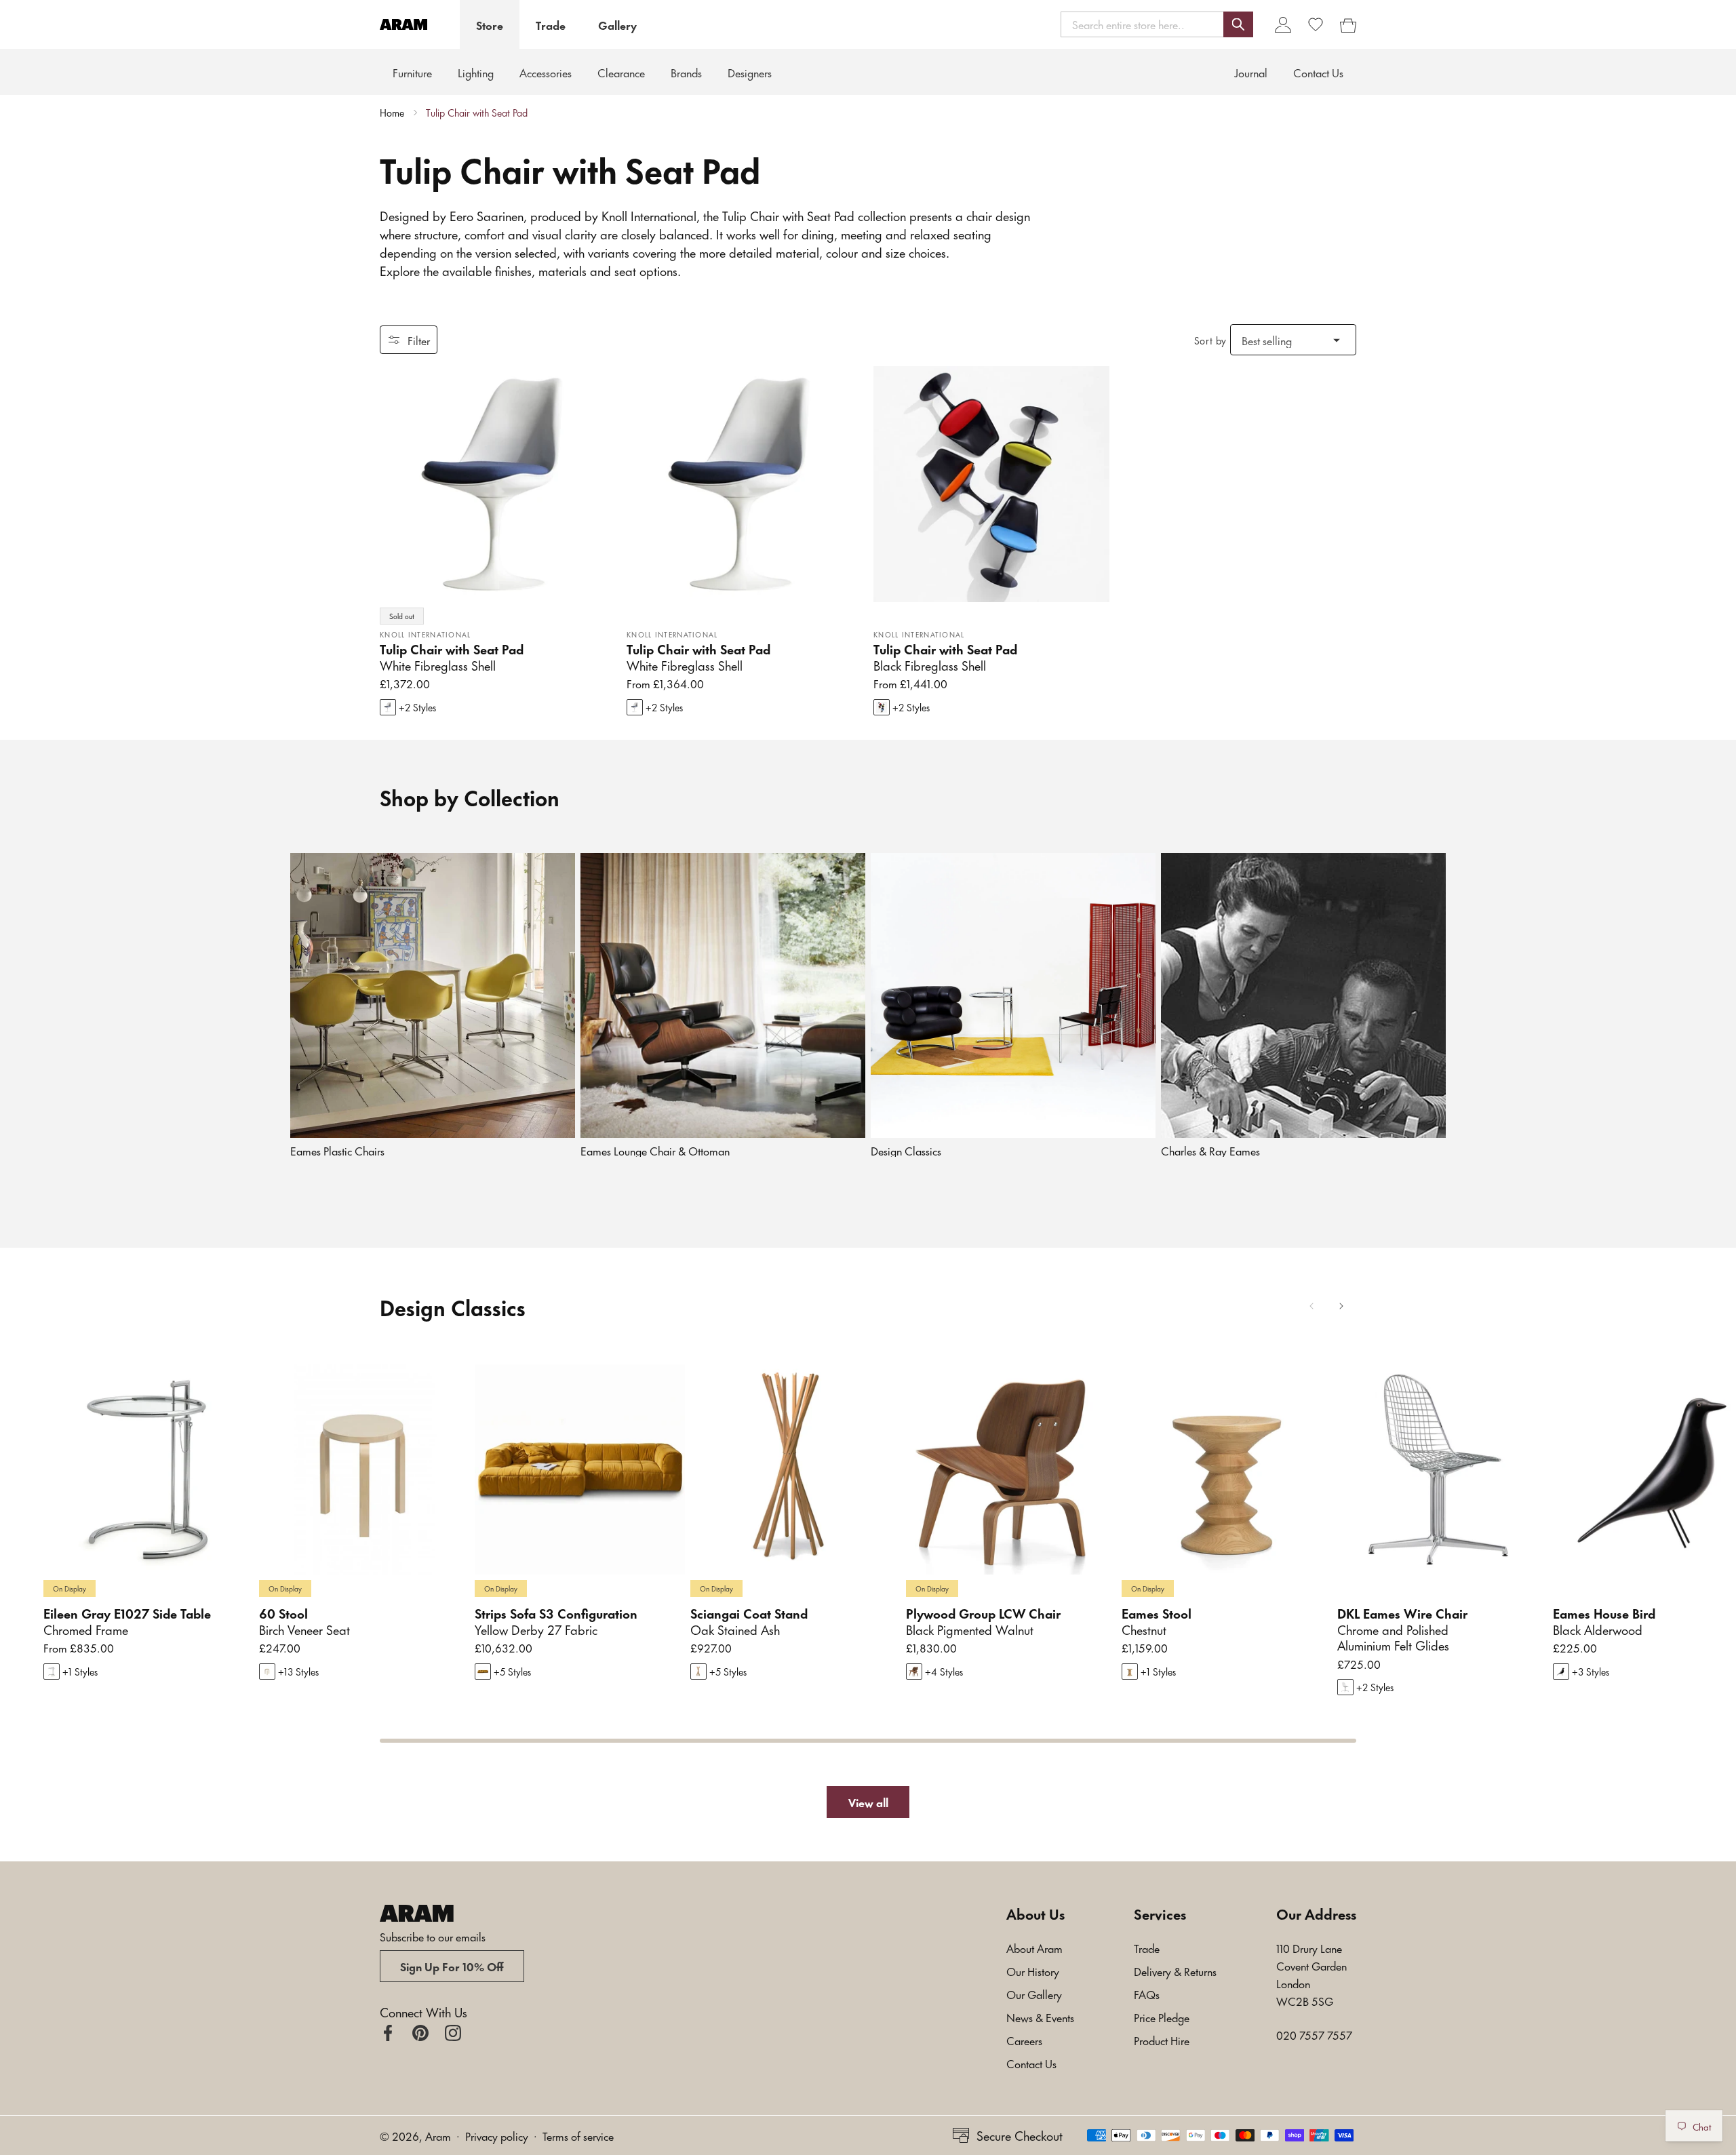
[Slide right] (1341, 1306)
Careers (1024, 2040)
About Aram (1034, 1948)
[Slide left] (1311, 1306)
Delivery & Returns (1175, 1971)
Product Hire (1162, 2040)
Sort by (1210, 340)
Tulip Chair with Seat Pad (477, 113)
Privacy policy (497, 2135)
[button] (1157, 24)
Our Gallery (1034, 1994)
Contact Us (1031, 2063)
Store (490, 24)
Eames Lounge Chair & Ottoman (655, 1150)
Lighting (476, 72)
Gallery (617, 24)
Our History (1033, 1971)
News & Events (1040, 2017)
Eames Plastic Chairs (337, 1150)
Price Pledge (1162, 2017)
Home (392, 113)
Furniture (412, 72)
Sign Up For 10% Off (452, 1966)
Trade (551, 24)
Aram (438, 2135)
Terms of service (578, 2135)
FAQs (1147, 1994)
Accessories (546, 72)
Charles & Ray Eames (1210, 1150)
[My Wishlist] (1316, 24)
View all (868, 1802)
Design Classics (906, 1150)
